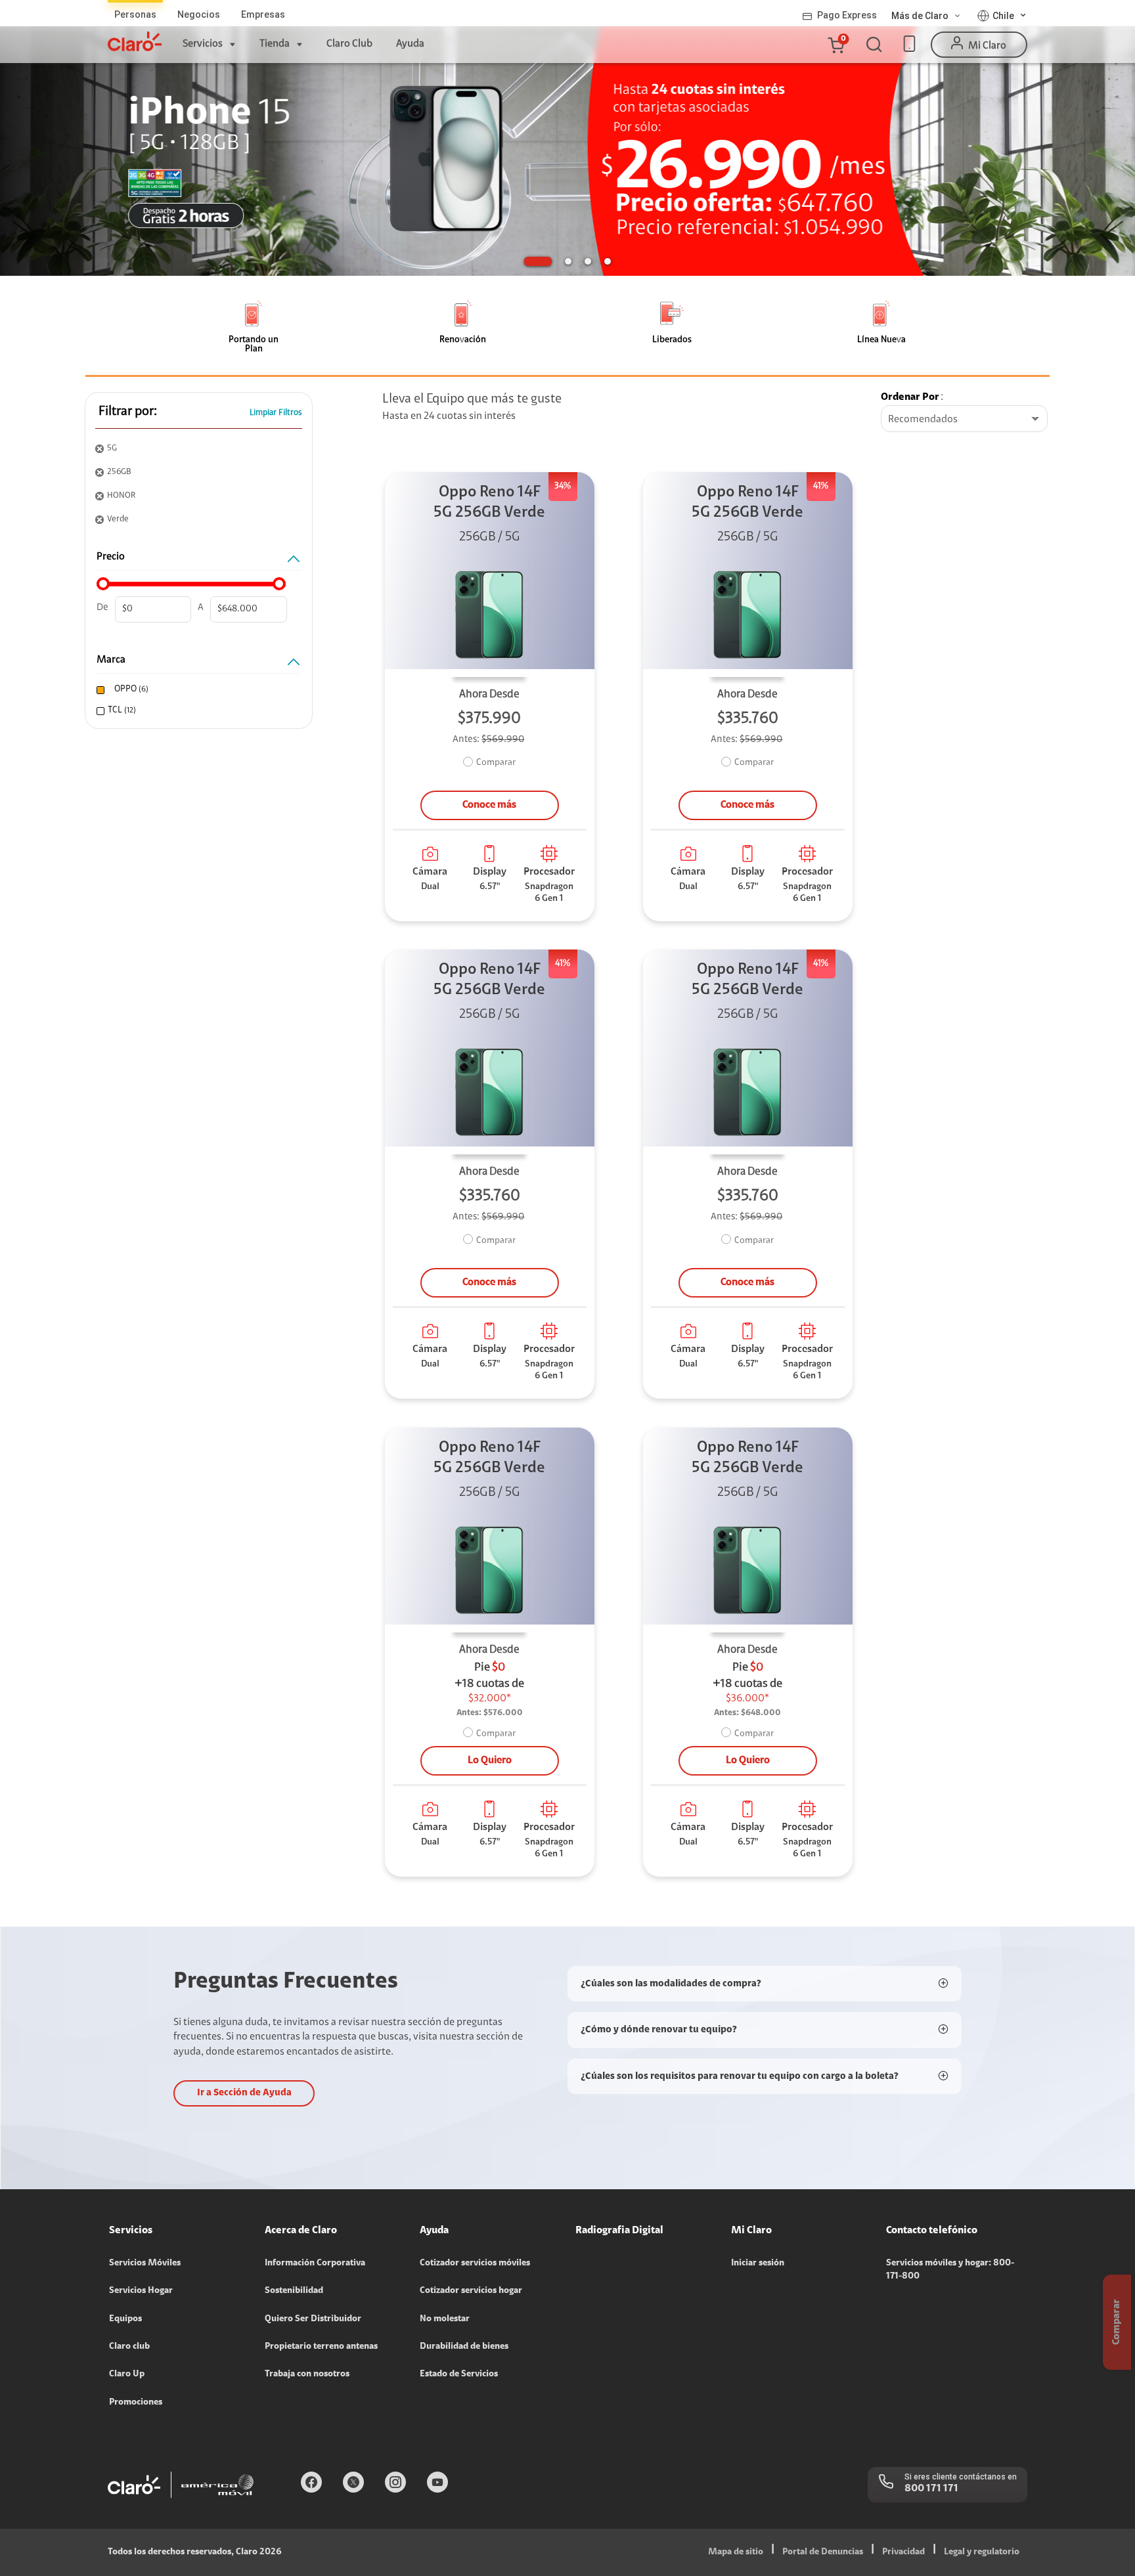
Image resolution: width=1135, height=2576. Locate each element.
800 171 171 (931, 2489)
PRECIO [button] (111, 557)
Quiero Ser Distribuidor (313, 2319)
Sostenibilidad (294, 2291)
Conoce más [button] (489, 805)
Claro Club (349, 44)
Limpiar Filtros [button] (276, 413)
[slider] (103, 584)
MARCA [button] (111, 660)
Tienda (275, 44)
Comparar (496, 763)
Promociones (136, 2403)
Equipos (125, 2319)
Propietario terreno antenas (321, 2347)
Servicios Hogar (141, 2291)
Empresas (263, 14)
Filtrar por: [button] (128, 412)
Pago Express (847, 15)
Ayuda (410, 44)
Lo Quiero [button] (490, 1760)
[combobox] (964, 420)
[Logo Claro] (135, 41)
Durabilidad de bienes (464, 2347)
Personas (135, 14)
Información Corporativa (315, 2263)
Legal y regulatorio (982, 2552)
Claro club (129, 2347)
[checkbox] (197, 690)
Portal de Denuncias (823, 2552)
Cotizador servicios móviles (475, 2263)
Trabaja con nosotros (307, 2374)
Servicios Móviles (145, 2263)
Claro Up (127, 2374)
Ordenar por (910, 397)
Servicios (203, 44)
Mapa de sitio (736, 2552)
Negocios (199, 14)
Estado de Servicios (459, 2374)
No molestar (445, 2319)
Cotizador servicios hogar (471, 2291)
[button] (835, 45)
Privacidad (903, 2552)
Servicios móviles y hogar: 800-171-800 (950, 2270)
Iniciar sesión (758, 2263)
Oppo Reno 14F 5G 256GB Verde (489, 503)
